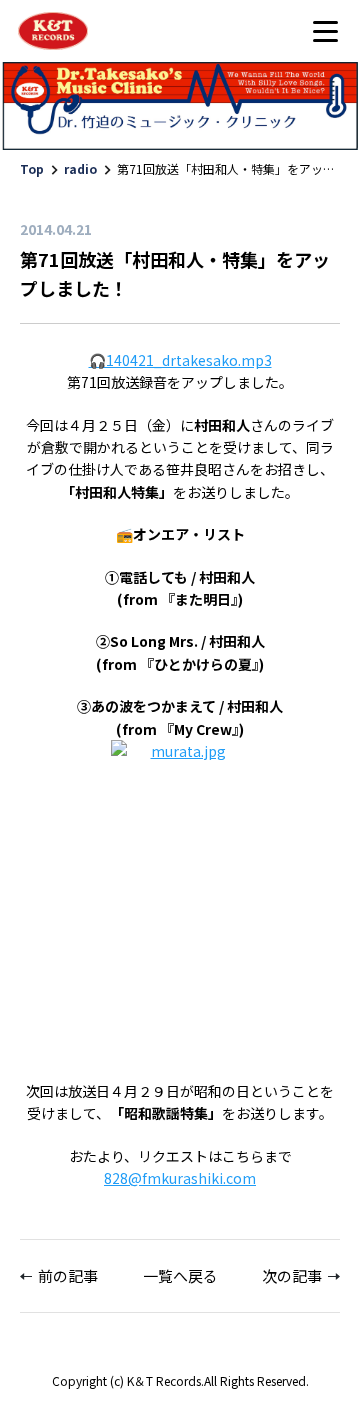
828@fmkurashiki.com (180, 1178)
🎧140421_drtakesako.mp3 (180, 360)
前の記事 (68, 1275)
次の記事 (292, 1275)
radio (80, 168)
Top (32, 168)
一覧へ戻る (180, 1275)
